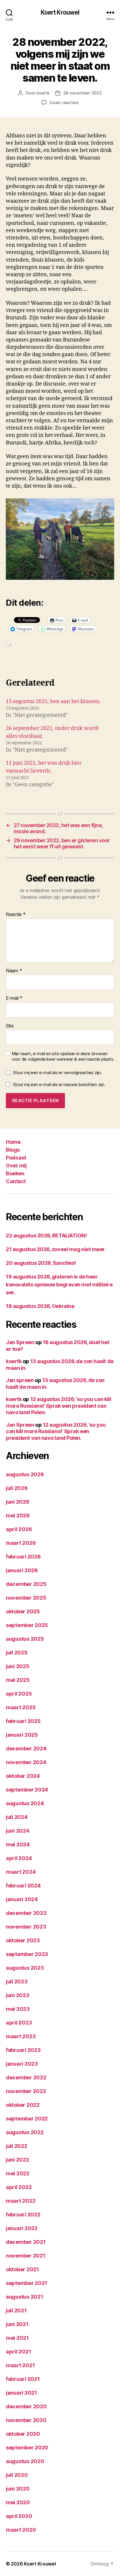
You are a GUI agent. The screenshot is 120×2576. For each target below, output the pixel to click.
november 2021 (26, 2256)
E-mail (14, 998)
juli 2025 (17, 1653)
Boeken (15, 1173)
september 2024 (27, 1790)
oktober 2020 (23, 2434)
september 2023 (27, 1954)
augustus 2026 (25, 1474)
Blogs (13, 1150)
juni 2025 (18, 1666)
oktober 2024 (23, 1776)
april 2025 (19, 1694)
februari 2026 (23, 1557)
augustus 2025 (25, 1639)
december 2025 (26, 1584)
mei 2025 (18, 1680)
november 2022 (26, 2091)
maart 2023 (21, 2036)
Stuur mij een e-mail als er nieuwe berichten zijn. (59, 1084)
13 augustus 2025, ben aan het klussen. (53, 702)
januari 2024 (22, 1899)
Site (10, 1026)
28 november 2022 (83, 93)
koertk (43, 93)
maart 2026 (21, 1543)
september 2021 (27, 2283)
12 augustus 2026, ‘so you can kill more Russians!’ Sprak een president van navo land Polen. (58, 1406)
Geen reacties (64, 103)
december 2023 (26, 1913)
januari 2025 (22, 1735)
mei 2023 (18, 2009)
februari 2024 (23, 1886)
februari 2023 (23, 2050)
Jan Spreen (20, 1342)
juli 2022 (17, 2146)
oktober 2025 (23, 1611)
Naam (14, 971)
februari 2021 (23, 2379)
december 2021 (26, 2242)
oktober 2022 (23, 2105)
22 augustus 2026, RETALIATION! (46, 1236)
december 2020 (26, 2406)
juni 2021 (17, 2324)
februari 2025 (23, 1721)
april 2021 (18, 2352)
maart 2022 (21, 2201)
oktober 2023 (23, 1940)
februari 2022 (23, 2215)
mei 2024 (18, 1844)
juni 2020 (18, 2489)
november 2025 (26, 1598)
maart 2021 (20, 2365)
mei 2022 (18, 2173)
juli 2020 (17, 2475)
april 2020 (19, 2516)
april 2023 (19, 2023)
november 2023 (26, 1927)
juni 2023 (18, 1995)
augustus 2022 (25, 2132)
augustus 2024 (25, 1803)
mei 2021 (17, 2338)
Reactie (16, 915)
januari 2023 (22, 2064)
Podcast (16, 1158)
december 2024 (26, 1748)
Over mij (16, 1166)
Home (13, 1142)
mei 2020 (18, 2502)
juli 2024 (17, 1817)
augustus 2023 (25, 1968)
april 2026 (19, 1529)
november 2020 (26, 2420)
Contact (16, 1181)
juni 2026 (18, 1502)
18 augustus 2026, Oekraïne (40, 1306)
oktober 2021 (22, 2269)
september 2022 (27, 2119)
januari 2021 (21, 2393)
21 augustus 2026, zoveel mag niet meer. (56, 1249)
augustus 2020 (25, 2461)
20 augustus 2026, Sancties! (41, 1263)
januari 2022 (22, 2228)
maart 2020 (21, 2530)
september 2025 (27, 1625)
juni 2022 (17, 2160)
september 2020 (27, 2448)
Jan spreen (20, 1380)
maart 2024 (21, 1872)
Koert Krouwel (60, 12)
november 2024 (26, 1762)
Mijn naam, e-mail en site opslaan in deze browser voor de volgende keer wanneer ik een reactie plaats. (63, 1056)
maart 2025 (21, 1707)
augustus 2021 (24, 2297)
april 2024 (19, 1858)
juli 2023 (17, 1982)
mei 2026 (18, 1515)
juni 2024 (18, 1831)
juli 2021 (16, 2310)
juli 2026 (17, 1488)
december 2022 (26, 2077)
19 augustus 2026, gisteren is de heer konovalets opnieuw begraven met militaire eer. (59, 1285)
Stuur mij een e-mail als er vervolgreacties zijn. (58, 1072)
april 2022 (19, 2187)
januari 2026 (22, 1570)
